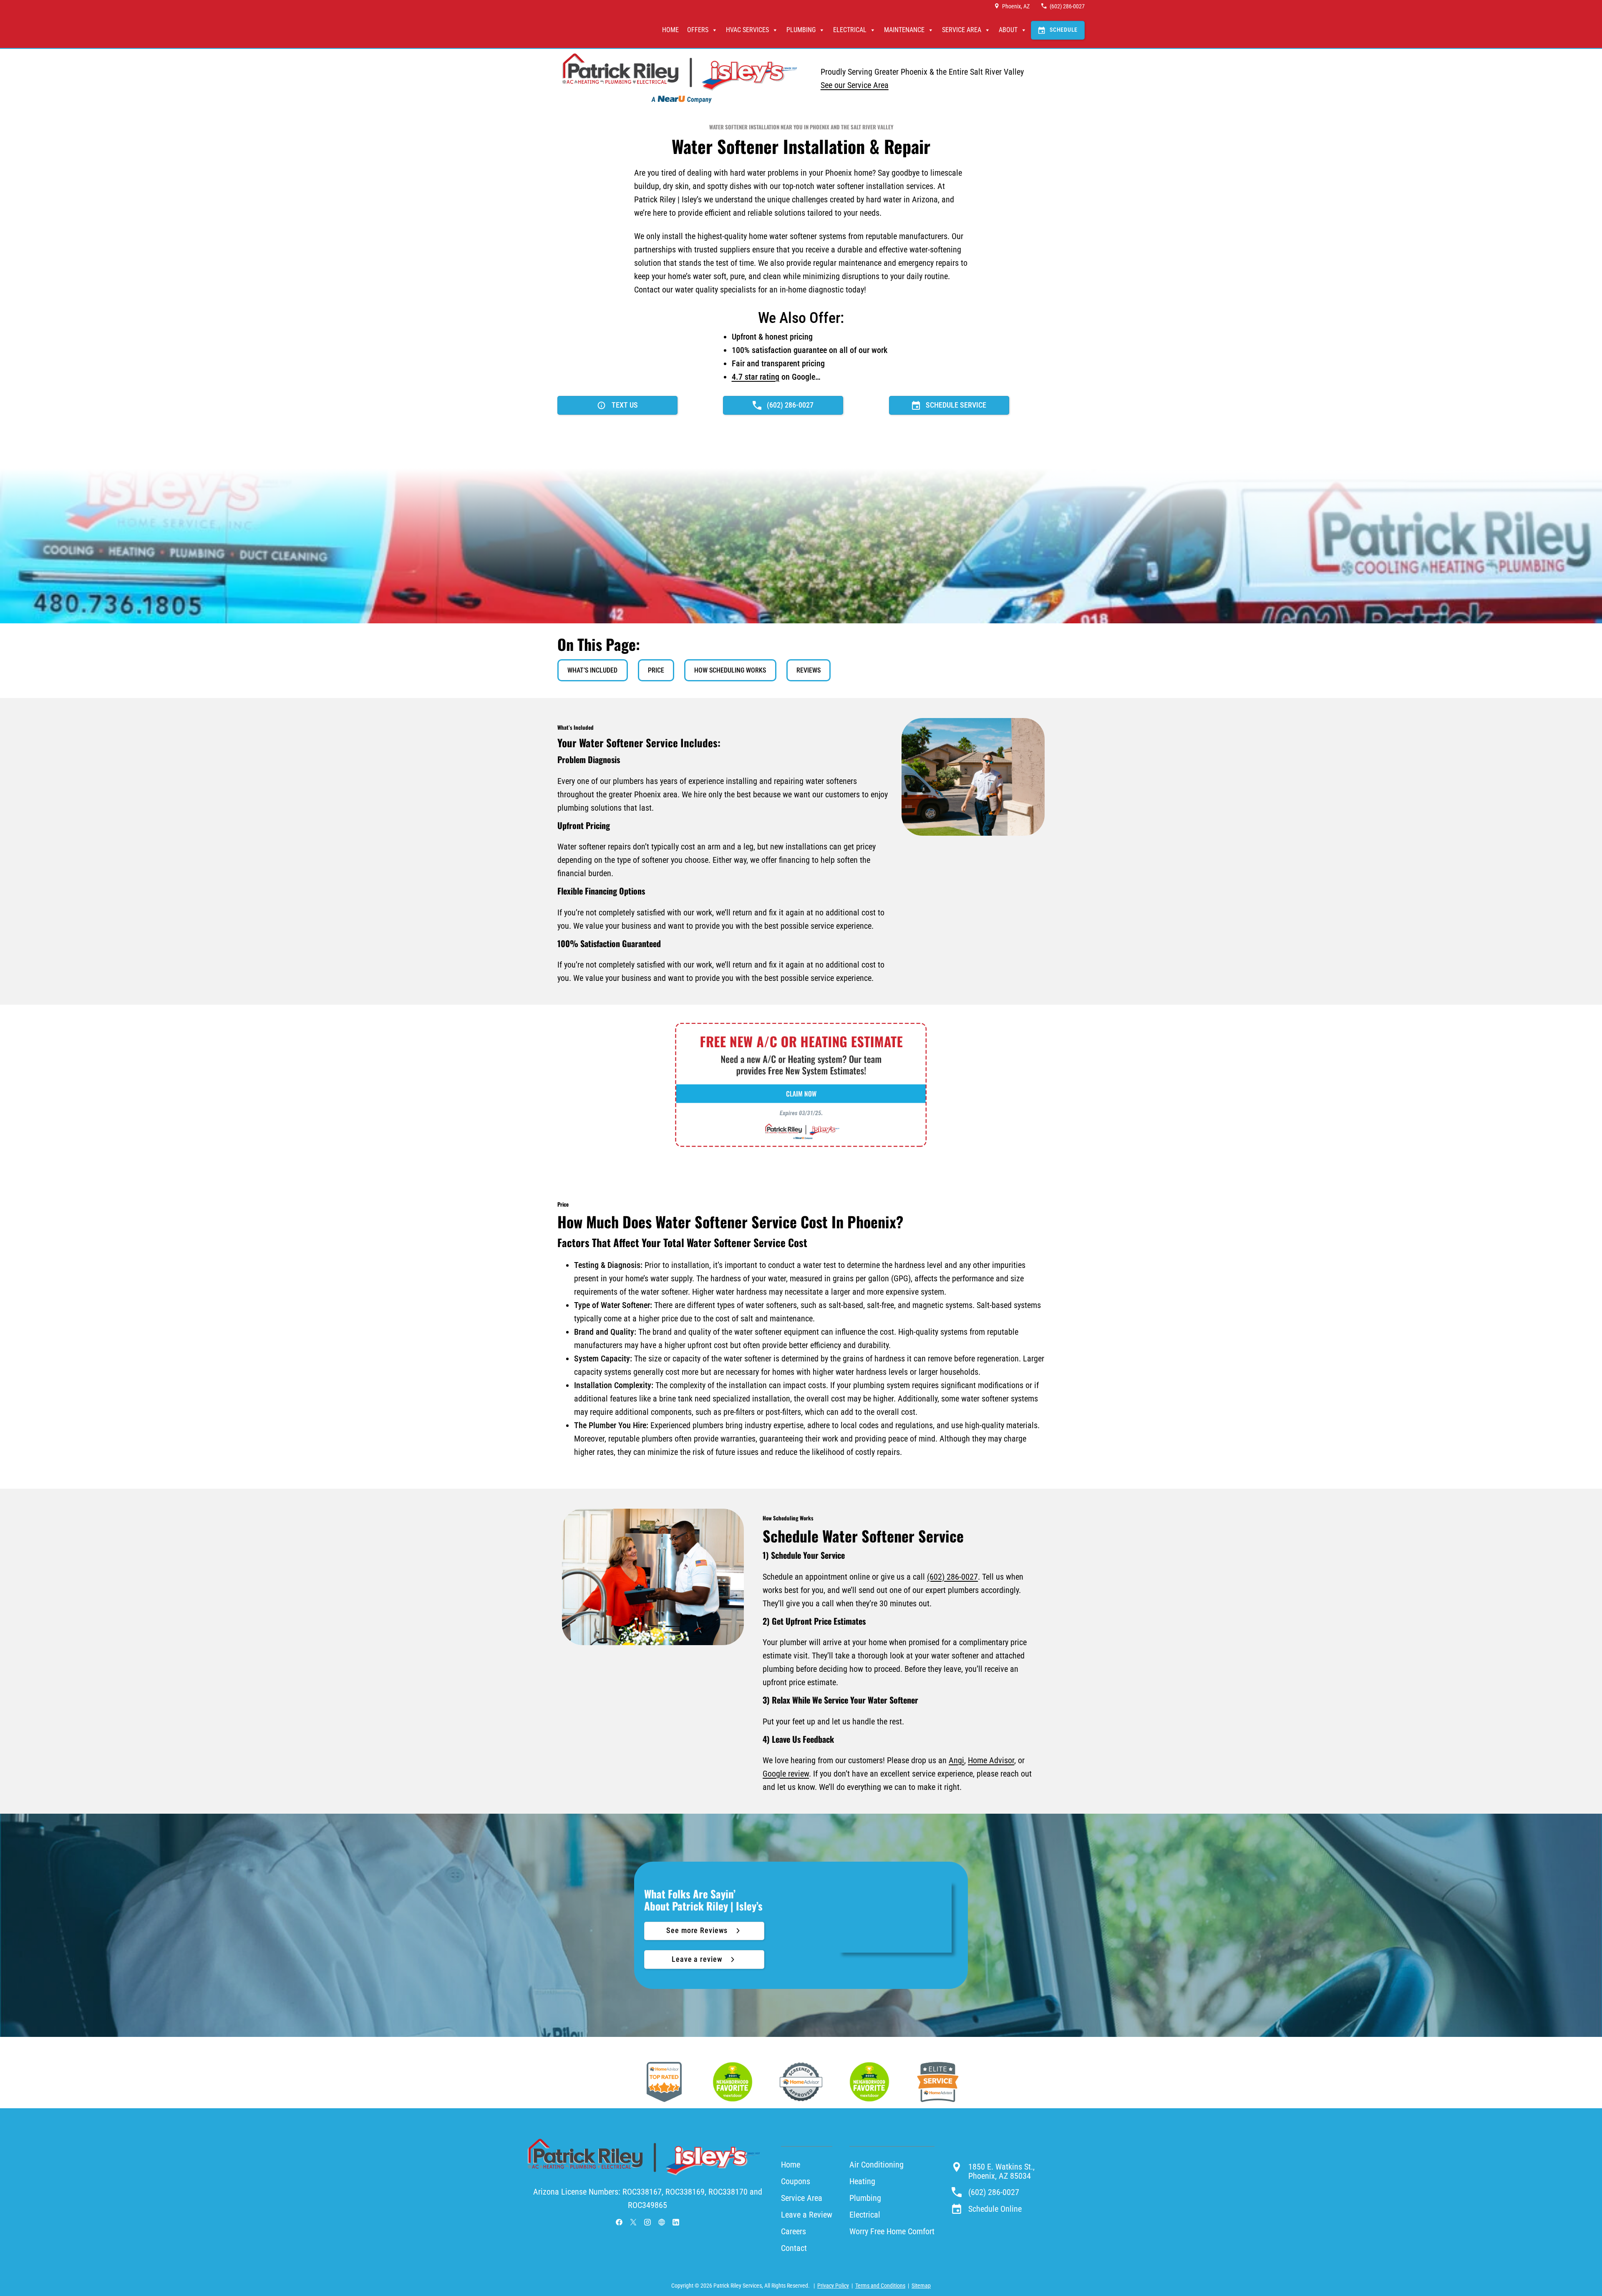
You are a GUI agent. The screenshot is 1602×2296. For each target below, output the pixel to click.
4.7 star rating (756, 377)
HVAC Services (747, 30)
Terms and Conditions (880, 2286)
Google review (786, 1774)
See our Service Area (855, 85)
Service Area (962, 30)
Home (670, 30)
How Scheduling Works (730, 670)
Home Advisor (991, 1760)
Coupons (796, 2181)
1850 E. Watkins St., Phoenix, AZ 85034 (1001, 2171)
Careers (793, 2231)
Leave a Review (807, 2215)
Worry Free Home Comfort (892, 2231)
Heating (862, 2181)
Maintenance (904, 30)
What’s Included (592, 670)
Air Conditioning (877, 2165)
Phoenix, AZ (1016, 6)
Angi (956, 1760)
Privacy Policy (833, 2286)
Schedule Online (995, 2209)
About (1008, 30)
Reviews (809, 670)
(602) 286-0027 (1067, 6)
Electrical (850, 30)
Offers (698, 30)
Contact (794, 2248)
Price (656, 670)
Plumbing (801, 30)
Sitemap (921, 2286)
